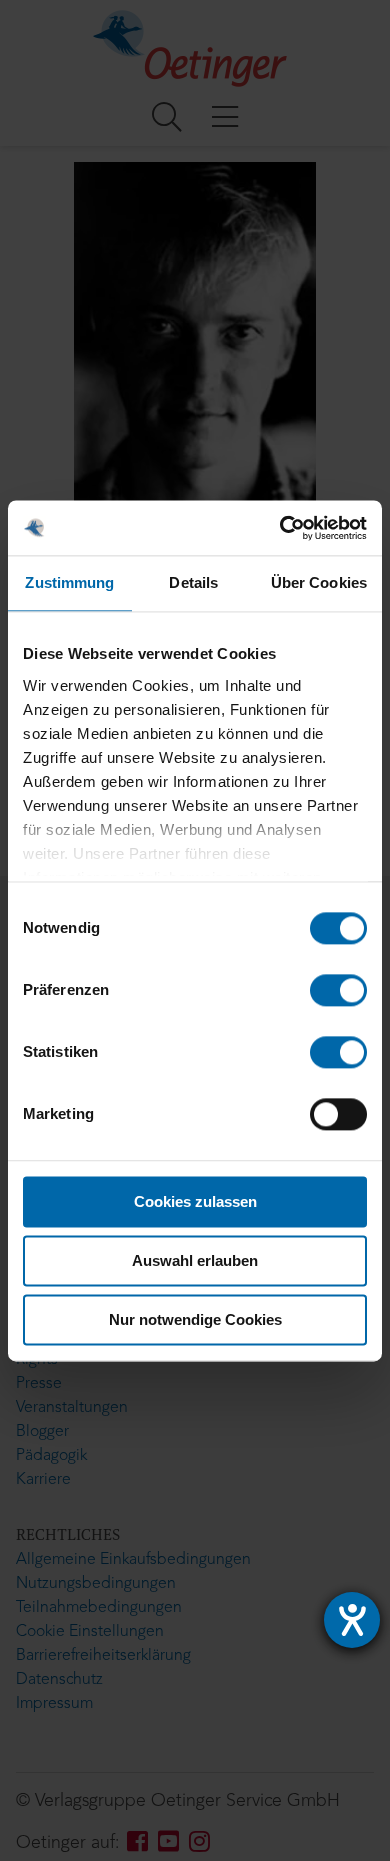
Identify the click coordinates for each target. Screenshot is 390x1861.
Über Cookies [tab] (319, 582)
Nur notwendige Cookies (195, 1319)
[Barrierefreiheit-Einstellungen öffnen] (352, 1620)
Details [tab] (193, 582)
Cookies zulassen (195, 1201)
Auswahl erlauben (195, 1260)
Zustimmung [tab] (69, 582)
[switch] (338, 990)
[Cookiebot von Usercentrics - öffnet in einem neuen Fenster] (280, 528)
